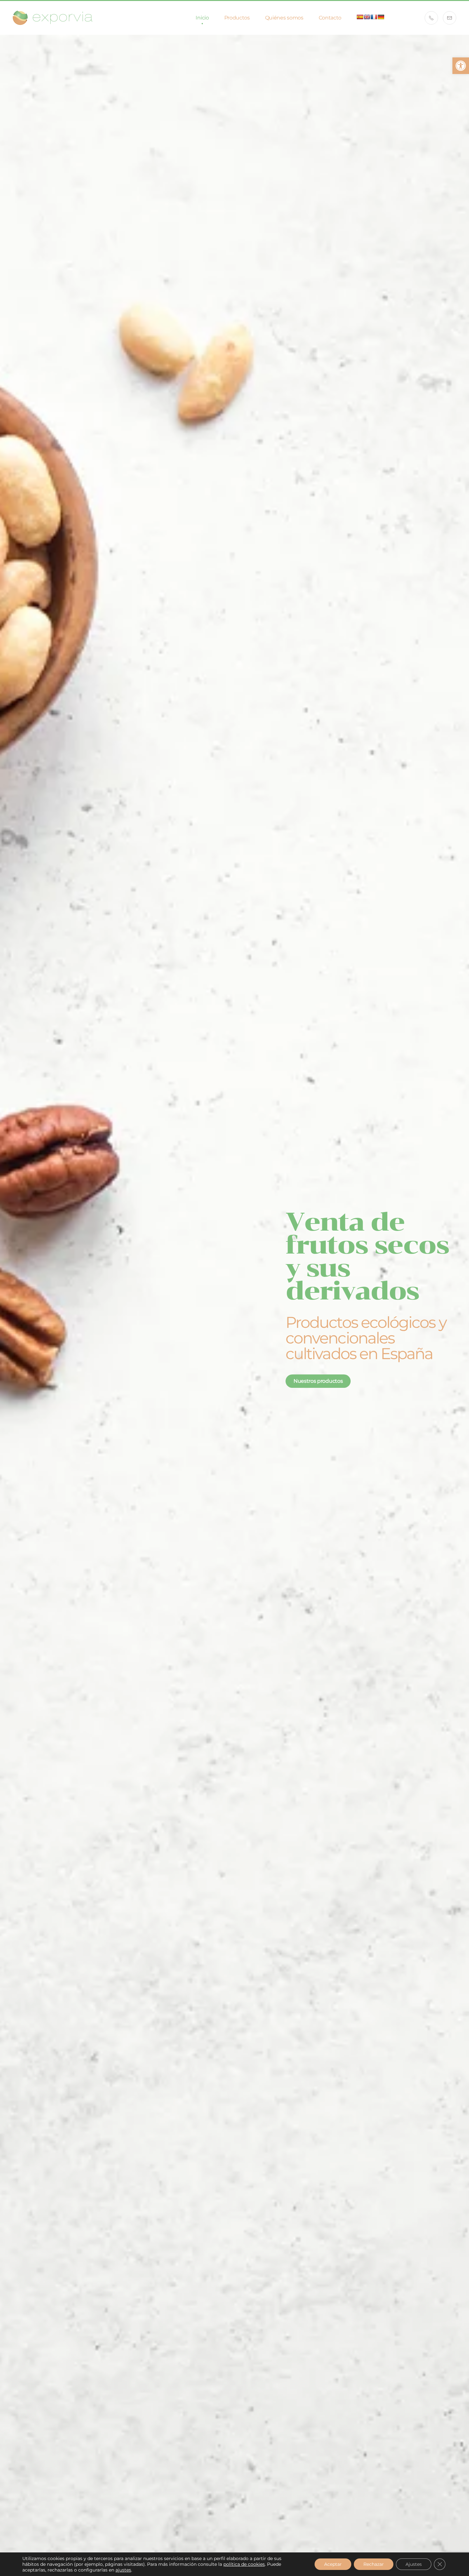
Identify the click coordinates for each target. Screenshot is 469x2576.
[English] (367, 17)
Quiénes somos (284, 18)
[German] (381, 17)
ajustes (123, 2570)
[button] (461, 66)
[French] (374, 17)
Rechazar (374, 2564)
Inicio (202, 18)
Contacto (330, 18)
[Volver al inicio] (53, 18)
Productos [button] (237, 18)
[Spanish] (360, 17)
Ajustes (414, 2564)
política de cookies (244, 2564)
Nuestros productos (318, 1381)
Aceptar (333, 2564)
